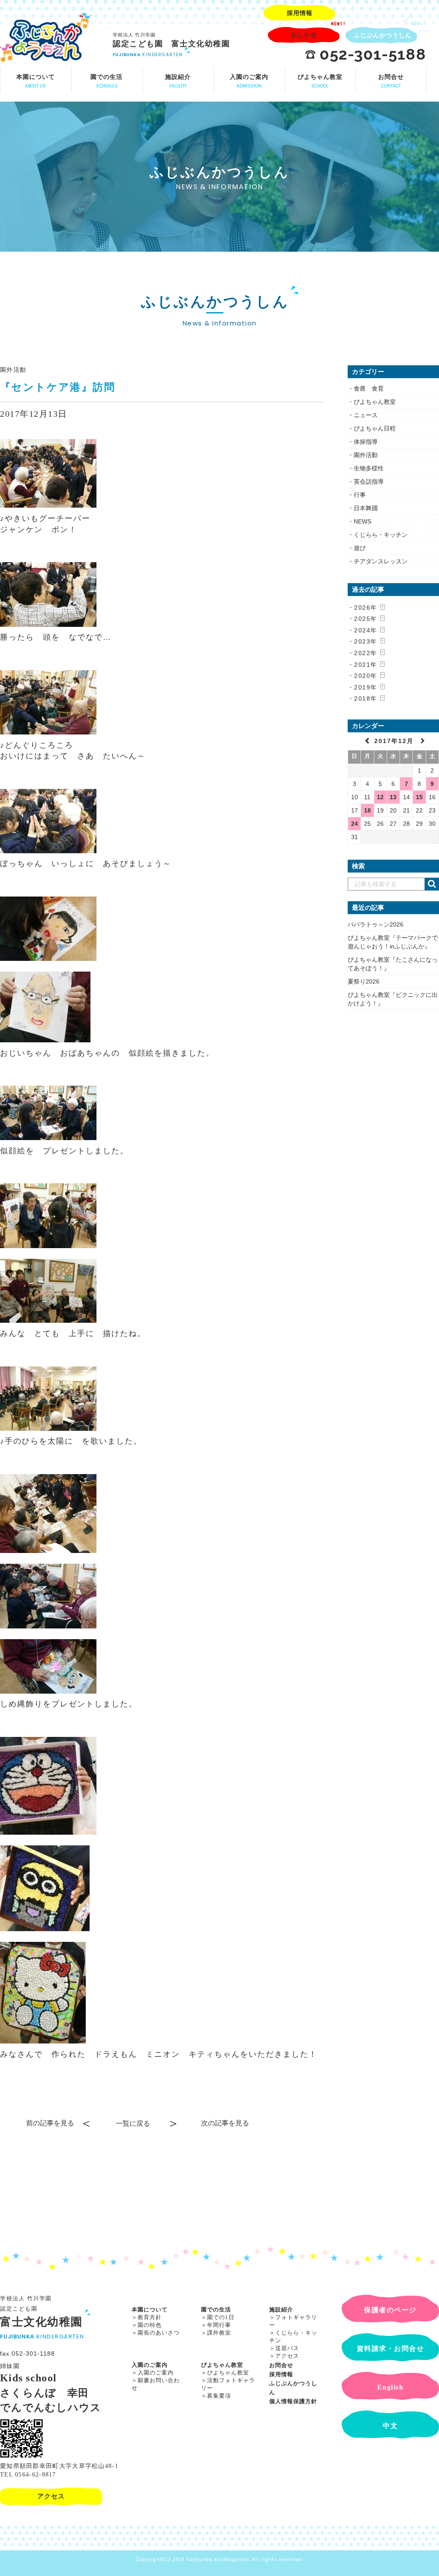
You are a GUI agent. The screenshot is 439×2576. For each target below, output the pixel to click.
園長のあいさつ (159, 2333)
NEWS (362, 521)
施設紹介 (281, 2310)
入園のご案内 (150, 2365)
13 (393, 797)
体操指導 (366, 442)
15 (419, 797)
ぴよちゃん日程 (375, 428)
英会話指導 (369, 481)
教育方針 (150, 2317)
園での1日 (221, 2317)
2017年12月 (395, 741)
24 (355, 824)
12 (380, 797)
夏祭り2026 (364, 981)
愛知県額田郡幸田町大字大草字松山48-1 (59, 2466)
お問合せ (281, 2365)
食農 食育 (369, 388)
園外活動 (13, 370)
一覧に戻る (133, 2123)
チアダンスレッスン (381, 561)
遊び (360, 548)
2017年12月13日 (34, 414)
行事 (360, 495)
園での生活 (216, 2310)
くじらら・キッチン (381, 535)
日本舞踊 (366, 508)
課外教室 (219, 2333)
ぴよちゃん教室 (375, 402)
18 (367, 810)
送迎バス (287, 2348)
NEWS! (338, 24)
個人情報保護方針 (293, 2401)
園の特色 (150, 2325)
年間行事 (219, 2325)
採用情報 (281, 2374)
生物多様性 (369, 468)
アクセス (287, 2356)
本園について (150, 2310)
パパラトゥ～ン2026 (376, 924)
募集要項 (219, 2396)
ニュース (366, 415)
